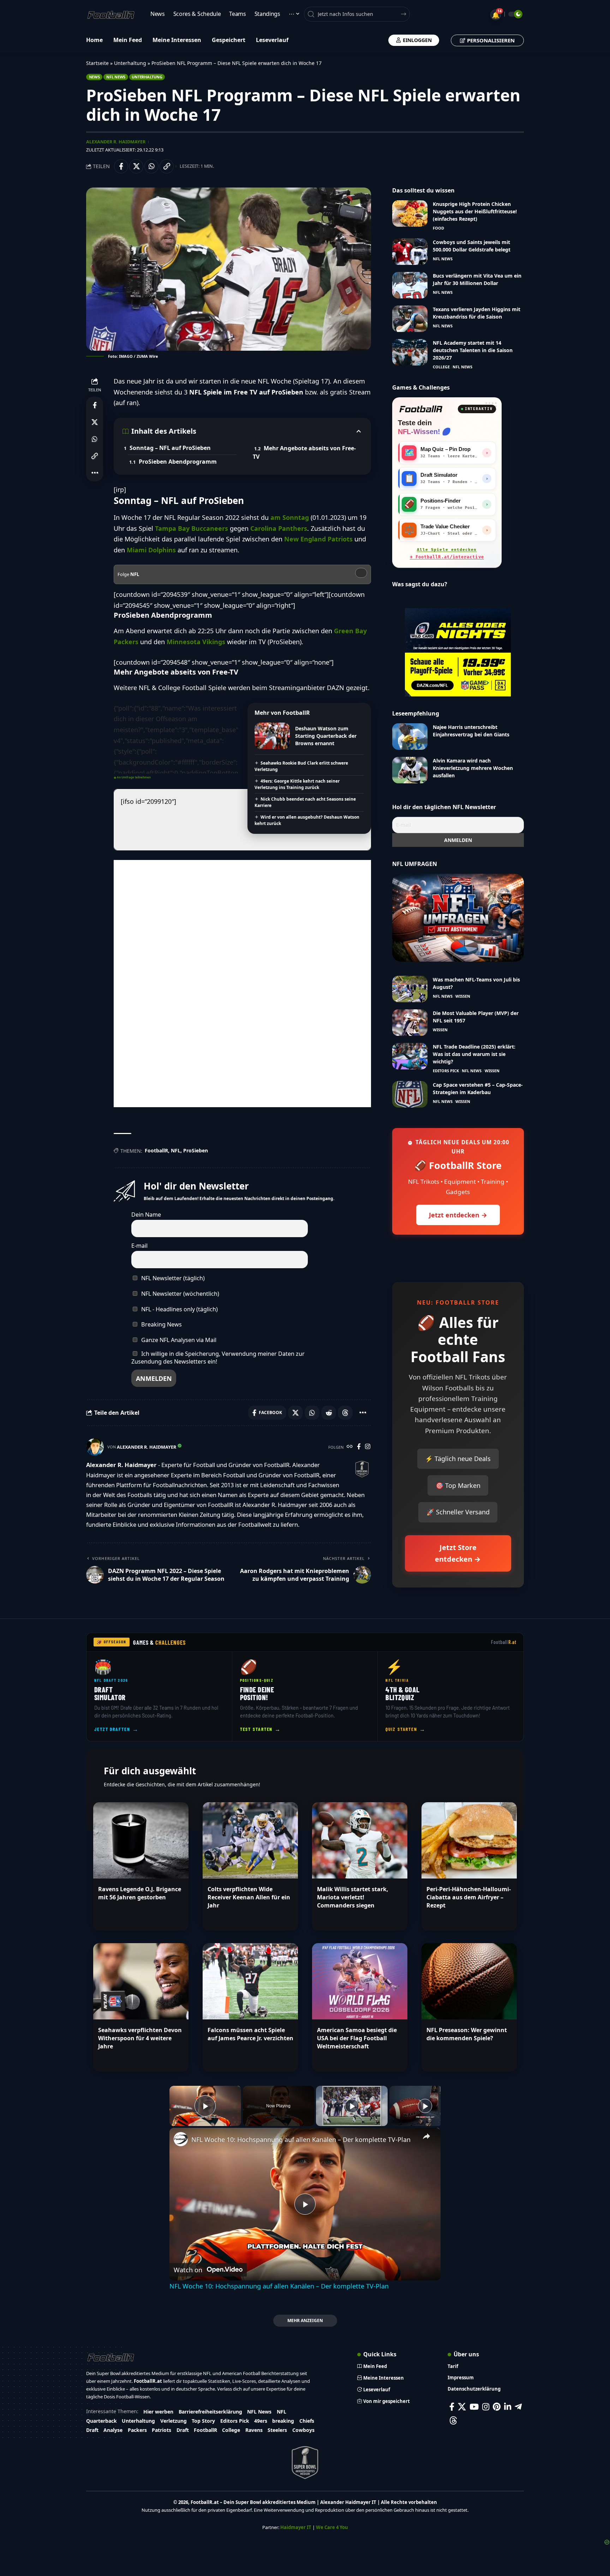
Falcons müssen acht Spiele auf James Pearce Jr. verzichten (250, 2034)
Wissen (463, 996)
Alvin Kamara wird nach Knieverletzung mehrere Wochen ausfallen (473, 768)
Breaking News (161, 1324)
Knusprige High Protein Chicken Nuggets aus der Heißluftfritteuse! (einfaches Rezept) (475, 211)
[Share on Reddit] (329, 1413)
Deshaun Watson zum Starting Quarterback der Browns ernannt (326, 736)
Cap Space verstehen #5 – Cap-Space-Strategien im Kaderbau (478, 1088)
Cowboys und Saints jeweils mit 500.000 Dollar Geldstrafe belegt (472, 246)
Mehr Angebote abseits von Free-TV (304, 452)
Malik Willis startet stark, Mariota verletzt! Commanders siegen (353, 1897)
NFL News (116, 77)
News (94, 77)
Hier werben (158, 2412)
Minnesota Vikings (196, 642)
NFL (176, 1150)
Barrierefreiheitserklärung (210, 2412)
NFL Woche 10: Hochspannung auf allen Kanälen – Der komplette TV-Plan (301, 2139)
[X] (462, 2407)
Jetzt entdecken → (458, 1215)
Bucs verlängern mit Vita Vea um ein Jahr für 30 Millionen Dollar (477, 279)
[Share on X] (136, 166)
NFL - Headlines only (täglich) (179, 1309)
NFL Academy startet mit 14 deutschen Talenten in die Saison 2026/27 (473, 350)
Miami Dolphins (151, 550)
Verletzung (174, 2421)
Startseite (97, 63)
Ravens (254, 2430)
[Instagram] (368, 1447)
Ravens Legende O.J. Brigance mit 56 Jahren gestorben (140, 1893)
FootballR (156, 1150)
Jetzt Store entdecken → (458, 1553)
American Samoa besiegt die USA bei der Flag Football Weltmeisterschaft (357, 2038)
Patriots (162, 2430)
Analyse (113, 2430)
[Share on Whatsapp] (151, 166)
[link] (181, 2139)
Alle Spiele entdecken (447, 553)
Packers (137, 2430)
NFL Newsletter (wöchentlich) (180, 1294)
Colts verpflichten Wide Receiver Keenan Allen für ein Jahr (249, 1897)
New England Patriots (318, 539)
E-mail (139, 1246)
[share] (426, 2136)
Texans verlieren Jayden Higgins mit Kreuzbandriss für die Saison (477, 313)
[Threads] (453, 2420)
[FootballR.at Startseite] (421, 409)
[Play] (352, 2106)
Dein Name (146, 1215)
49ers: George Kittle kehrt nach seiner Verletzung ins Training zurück (297, 784)
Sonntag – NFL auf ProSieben (170, 448)
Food (438, 228)
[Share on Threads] (345, 1413)
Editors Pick (446, 1071)
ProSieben (196, 1150)
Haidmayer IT (296, 2527)
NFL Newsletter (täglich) (172, 1278)
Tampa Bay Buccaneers (192, 528)
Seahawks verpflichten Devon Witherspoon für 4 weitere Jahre (140, 2038)
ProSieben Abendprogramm (178, 462)
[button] (167, 166)
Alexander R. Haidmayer (116, 142)
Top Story (203, 2421)
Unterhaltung (130, 63)
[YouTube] (474, 2407)
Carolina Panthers (279, 528)
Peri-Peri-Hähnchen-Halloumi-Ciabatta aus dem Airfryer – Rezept (469, 1897)
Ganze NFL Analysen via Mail (178, 1340)
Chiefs (307, 2421)
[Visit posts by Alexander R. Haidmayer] (95, 1447)
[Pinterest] (497, 2407)
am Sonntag (290, 517)
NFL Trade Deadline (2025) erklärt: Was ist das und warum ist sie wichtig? (474, 1054)
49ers (261, 2421)
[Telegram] (518, 2407)
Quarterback (101, 2421)
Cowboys (303, 2430)
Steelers (277, 2430)
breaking (283, 2421)
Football (504, 1642)
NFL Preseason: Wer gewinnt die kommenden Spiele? (467, 2034)
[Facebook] (359, 1447)
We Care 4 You (332, 2527)
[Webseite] (350, 1447)
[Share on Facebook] (121, 166)
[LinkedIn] (508, 2407)
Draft (92, 2430)
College (441, 367)
